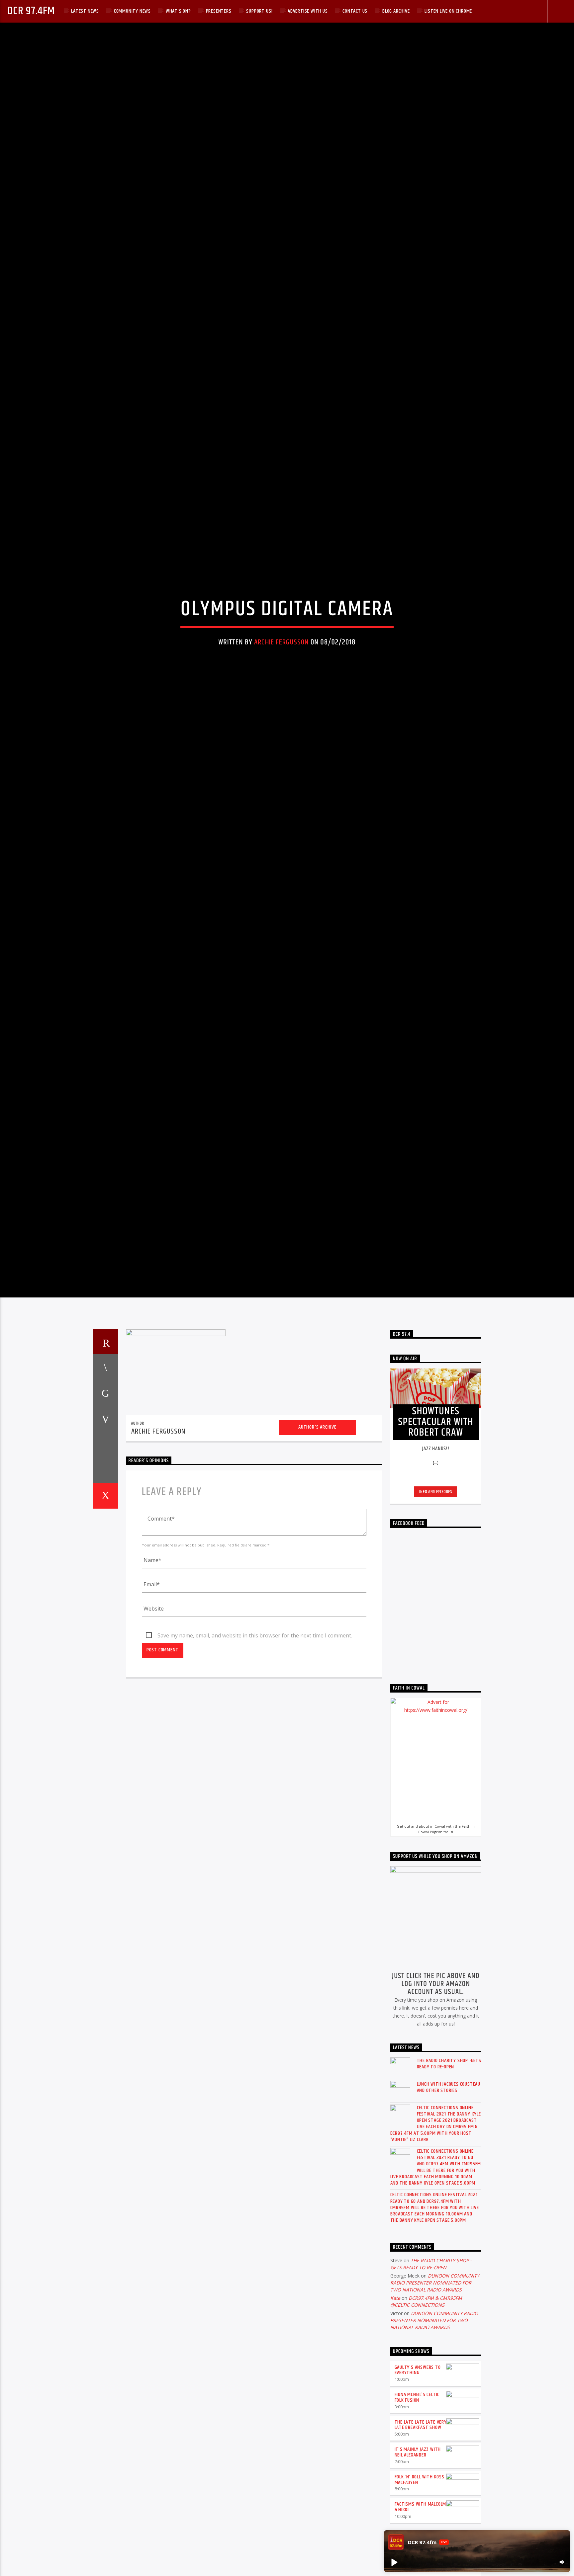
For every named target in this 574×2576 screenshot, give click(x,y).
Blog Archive (396, 11)
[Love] (105, 1626)
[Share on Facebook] (105, 1497)
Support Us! (259, 11)
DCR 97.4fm (31, 11)
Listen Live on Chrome (448, 11)
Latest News (85, 11)
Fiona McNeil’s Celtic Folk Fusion (417, 2528)
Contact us (355, 11)
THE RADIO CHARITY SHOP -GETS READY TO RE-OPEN (449, 2194)
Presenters (219, 11)
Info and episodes (436, 1622)
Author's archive (317, 1557)
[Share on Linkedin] (105, 1575)
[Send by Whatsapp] (105, 1600)
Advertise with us (308, 11)
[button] (394, 2562)
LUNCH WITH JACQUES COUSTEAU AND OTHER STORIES (449, 2217)
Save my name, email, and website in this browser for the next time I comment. (255, 1766)
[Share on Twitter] (105, 1523)
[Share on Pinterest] (105, 1549)
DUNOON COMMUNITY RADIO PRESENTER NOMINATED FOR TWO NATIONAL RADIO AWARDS (435, 2413)
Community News (132, 11)
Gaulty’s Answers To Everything (418, 2500)
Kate (395, 2428)
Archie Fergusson (281, 702)
